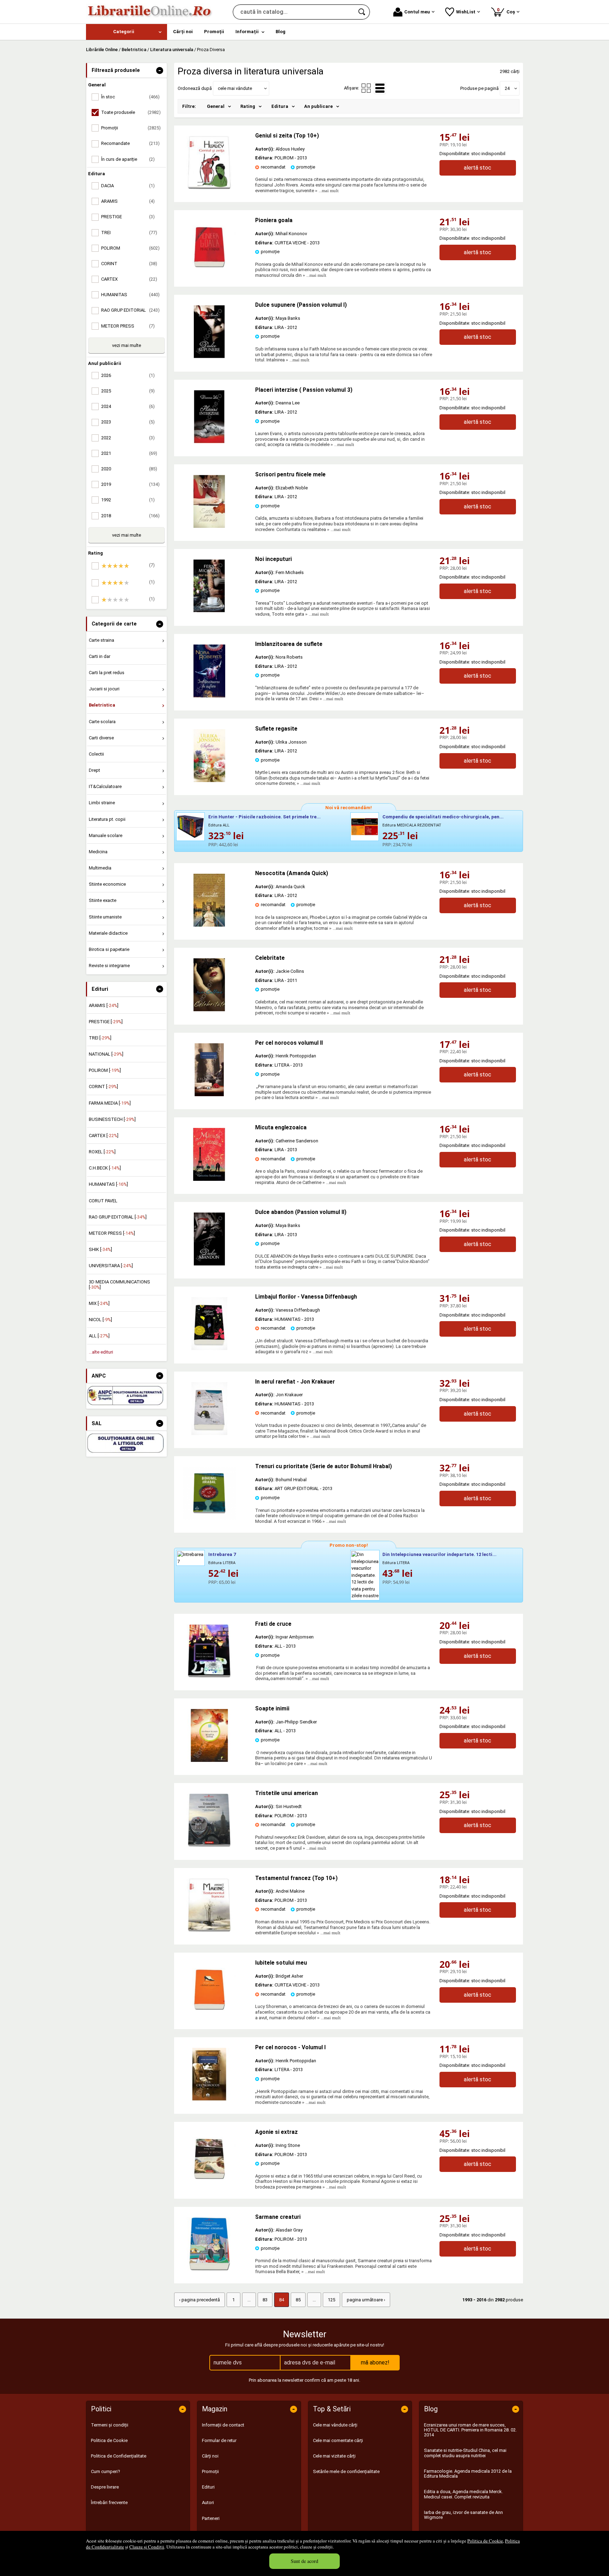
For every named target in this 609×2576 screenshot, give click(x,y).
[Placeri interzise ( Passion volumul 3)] (209, 442)
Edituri (208, 2487)
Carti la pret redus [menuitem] (107, 673)
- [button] (160, 71)
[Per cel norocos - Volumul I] (209, 2099)
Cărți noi (210, 2456)
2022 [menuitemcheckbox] (128, 438)
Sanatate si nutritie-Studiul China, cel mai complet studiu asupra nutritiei (465, 2453)
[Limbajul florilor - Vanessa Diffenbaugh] (209, 1348)
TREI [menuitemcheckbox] (129, 233)
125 (331, 2300)
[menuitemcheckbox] (128, 566)
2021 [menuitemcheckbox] (129, 453)
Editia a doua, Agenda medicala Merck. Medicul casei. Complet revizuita (463, 2494)
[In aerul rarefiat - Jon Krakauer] (209, 1433)
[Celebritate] (209, 1010)
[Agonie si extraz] (209, 2184)
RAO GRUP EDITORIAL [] (118, 1217)
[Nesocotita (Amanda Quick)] (209, 925)
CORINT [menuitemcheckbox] (129, 264)
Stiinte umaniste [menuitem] (105, 917)
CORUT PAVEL (103, 1201)
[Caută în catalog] (362, 12)
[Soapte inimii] (209, 1760)
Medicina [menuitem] (98, 852)
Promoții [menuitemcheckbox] (131, 128)
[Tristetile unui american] (209, 1845)
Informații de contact (223, 2425)
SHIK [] (100, 1249)
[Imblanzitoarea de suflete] (209, 696)
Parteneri (211, 2518)
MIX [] (99, 1303)
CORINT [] (103, 1086)
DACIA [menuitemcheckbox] (128, 186)
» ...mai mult (326, 191)
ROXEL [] (102, 1152)
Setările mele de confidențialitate (346, 2471)
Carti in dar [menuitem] (100, 656)
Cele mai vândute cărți (335, 2425)
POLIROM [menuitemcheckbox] (130, 248)
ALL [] (99, 1336)
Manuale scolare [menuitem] (106, 835)
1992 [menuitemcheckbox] (128, 500)
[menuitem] (127, 32)
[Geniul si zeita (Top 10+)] (209, 187)
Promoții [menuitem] (214, 32)
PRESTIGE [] (106, 1022)
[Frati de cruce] (209, 1676)
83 (265, 2300)
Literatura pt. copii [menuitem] (107, 819)
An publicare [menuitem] (318, 106)
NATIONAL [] (106, 1054)
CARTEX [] (104, 1136)
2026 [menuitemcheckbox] (128, 375)
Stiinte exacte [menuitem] (103, 900)
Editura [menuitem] (280, 106)
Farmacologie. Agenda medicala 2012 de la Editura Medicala (468, 2474)
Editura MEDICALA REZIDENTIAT (412, 825)
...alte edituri (101, 1352)
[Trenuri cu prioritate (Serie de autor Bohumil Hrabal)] (209, 1518)
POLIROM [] (105, 1070)
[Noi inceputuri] (209, 611)
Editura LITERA (222, 1563)
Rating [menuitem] (248, 106)
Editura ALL (219, 825)
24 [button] (507, 88)
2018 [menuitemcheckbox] (130, 516)
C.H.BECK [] (105, 1168)
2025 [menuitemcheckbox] (128, 391)
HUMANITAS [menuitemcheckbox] (130, 295)
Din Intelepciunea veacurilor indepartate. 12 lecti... (439, 1554)
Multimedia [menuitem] (100, 868)
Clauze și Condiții (147, 2547)
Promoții (210, 2471)
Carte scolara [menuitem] (102, 722)
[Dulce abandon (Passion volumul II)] (209, 1264)
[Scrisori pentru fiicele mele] (209, 526)
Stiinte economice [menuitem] (107, 884)
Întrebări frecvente (109, 2502)
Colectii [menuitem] (96, 754)
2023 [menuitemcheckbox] (128, 422)
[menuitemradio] (366, 88)
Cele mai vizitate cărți (334, 2456)
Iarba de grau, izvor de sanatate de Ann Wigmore (463, 2515)
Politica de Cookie (485, 2541)
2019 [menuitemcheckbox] (130, 484)
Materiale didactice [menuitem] (108, 933)
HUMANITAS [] (108, 1184)
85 (298, 2300)
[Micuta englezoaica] (209, 1179)
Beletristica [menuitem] (102, 705)
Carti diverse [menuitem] (101, 738)
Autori (208, 2502)
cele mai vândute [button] (235, 88)
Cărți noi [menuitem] (183, 32)
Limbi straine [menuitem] (102, 803)
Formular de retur (219, 2440)
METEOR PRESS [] (112, 1233)
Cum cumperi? (106, 2471)
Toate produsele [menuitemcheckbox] (131, 112)
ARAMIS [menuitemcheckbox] (128, 201)
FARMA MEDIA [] (110, 1103)
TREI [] (100, 1038)
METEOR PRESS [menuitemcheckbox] (128, 326)
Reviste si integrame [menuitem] (109, 966)
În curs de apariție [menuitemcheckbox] (128, 159)
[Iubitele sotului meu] (209, 2015)
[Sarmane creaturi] (209, 2269)
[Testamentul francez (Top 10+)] (209, 1930)
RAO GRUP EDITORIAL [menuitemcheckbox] (130, 310)
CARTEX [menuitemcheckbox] (129, 279)
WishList (466, 12)
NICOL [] (100, 1320)
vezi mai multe (127, 345)
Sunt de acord (304, 2561)
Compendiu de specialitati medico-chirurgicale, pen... (443, 817)
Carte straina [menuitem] (101, 640)
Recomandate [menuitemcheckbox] (130, 143)
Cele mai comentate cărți (338, 2440)
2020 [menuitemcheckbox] (129, 469)
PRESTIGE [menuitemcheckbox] (128, 217)
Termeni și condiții (110, 2425)
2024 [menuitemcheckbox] (128, 406)
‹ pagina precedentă (199, 2300)
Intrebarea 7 (222, 1554)
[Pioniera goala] (209, 272)
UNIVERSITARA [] (111, 1266)
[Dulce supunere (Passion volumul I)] (209, 357)
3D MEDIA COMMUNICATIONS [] (119, 1284)
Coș (507, 11)
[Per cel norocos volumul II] (209, 1095)
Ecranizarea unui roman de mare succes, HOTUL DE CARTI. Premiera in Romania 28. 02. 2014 (470, 2430)
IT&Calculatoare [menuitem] (105, 786)
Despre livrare (105, 2487)
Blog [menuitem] (281, 32)
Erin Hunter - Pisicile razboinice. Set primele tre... (264, 817)
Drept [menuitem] (94, 770)
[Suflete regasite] (209, 780)
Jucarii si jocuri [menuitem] (104, 689)
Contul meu (417, 12)
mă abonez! (375, 2363)
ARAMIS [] (104, 1005)
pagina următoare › (366, 2300)
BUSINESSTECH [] (112, 1119)
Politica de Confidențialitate (119, 2456)
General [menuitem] (216, 106)
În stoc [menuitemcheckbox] (130, 97)
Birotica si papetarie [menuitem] (109, 949)
